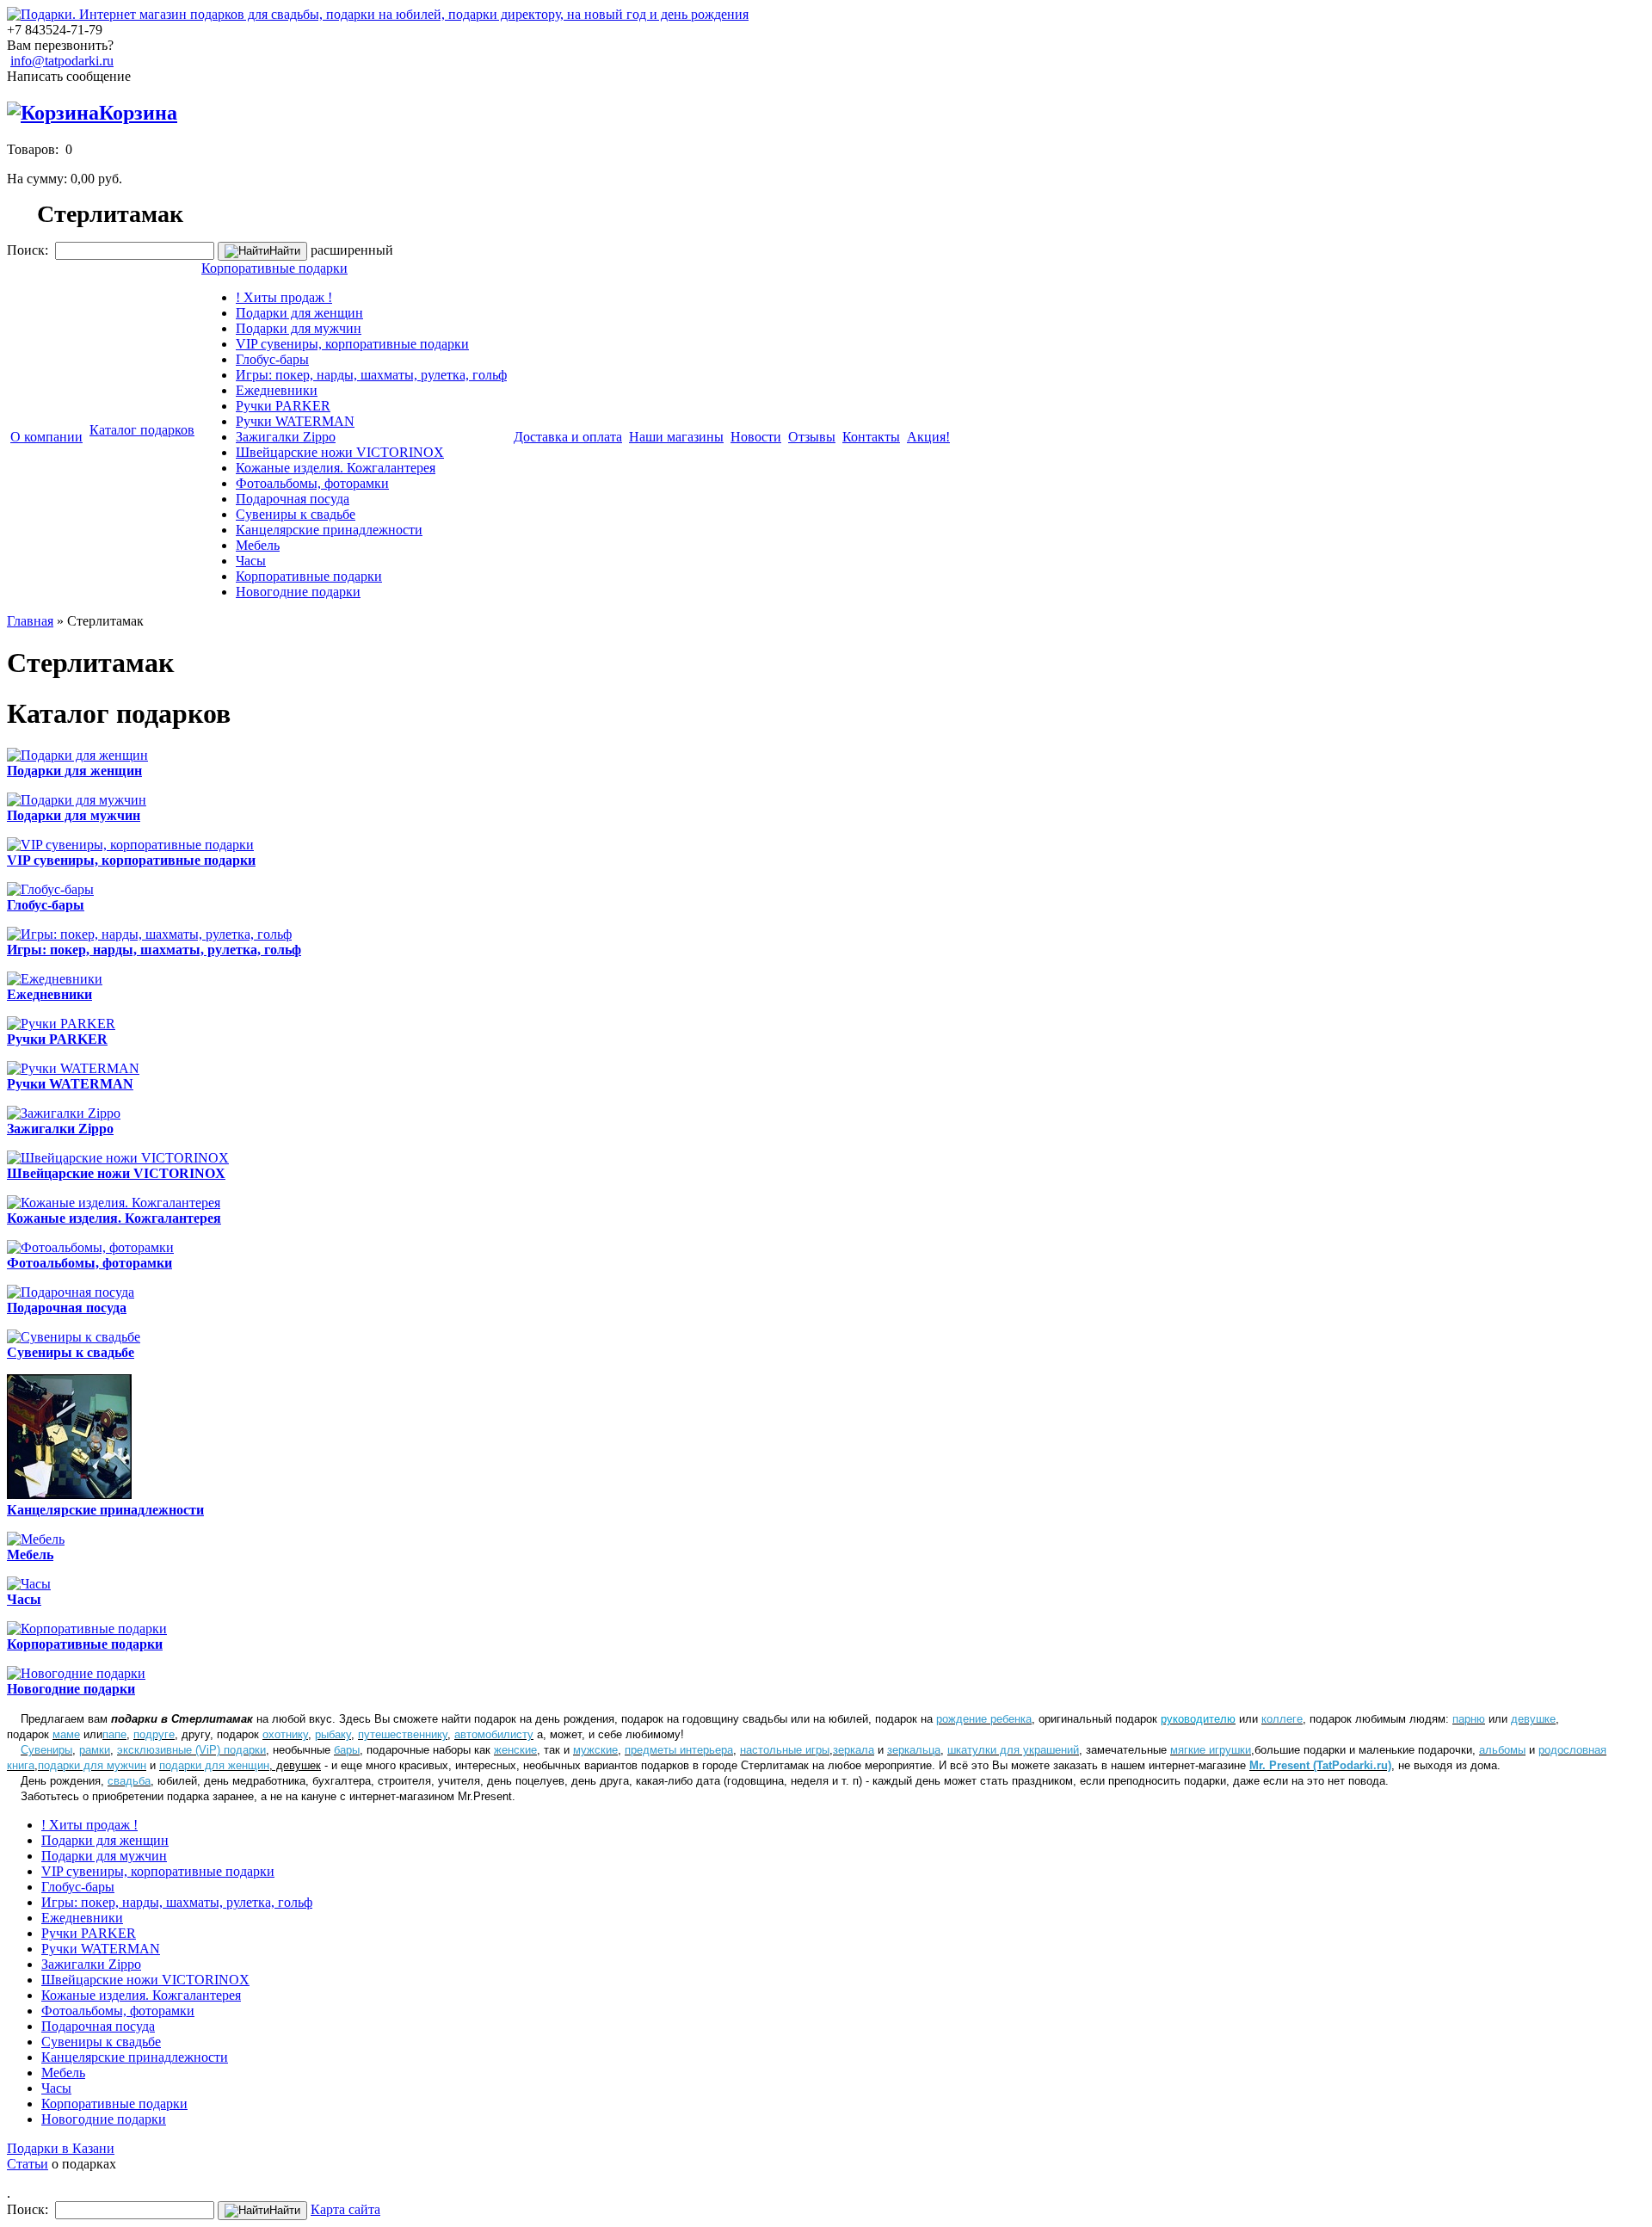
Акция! (928, 437)
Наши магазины (676, 437)
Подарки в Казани (61, 2148)
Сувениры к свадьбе (296, 514)
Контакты (871, 437)
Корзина (138, 113)
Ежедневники (277, 390)
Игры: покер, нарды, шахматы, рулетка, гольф (371, 375)
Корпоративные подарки (274, 268)
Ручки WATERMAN (295, 421)
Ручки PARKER (283, 406)
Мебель (258, 545)
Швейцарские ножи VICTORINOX (340, 452)
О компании (46, 437)
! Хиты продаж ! (284, 297)
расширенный (352, 250)
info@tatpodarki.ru (62, 61)
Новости (756, 437)
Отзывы (812, 437)
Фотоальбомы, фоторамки (312, 483)
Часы (251, 561)
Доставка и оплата (568, 437)
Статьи (28, 2164)
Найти (285, 251)
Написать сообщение (69, 76)
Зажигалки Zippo (286, 437)
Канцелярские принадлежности (329, 530)
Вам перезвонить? (60, 45)
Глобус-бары (272, 359)
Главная (30, 621)
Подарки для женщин (299, 313)
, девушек (240, 1765)
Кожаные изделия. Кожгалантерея (336, 468)
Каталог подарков (142, 430)
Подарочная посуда (293, 499)
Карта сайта (345, 2209)
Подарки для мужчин (299, 328)
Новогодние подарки (298, 592)
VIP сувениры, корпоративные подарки (352, 344)
